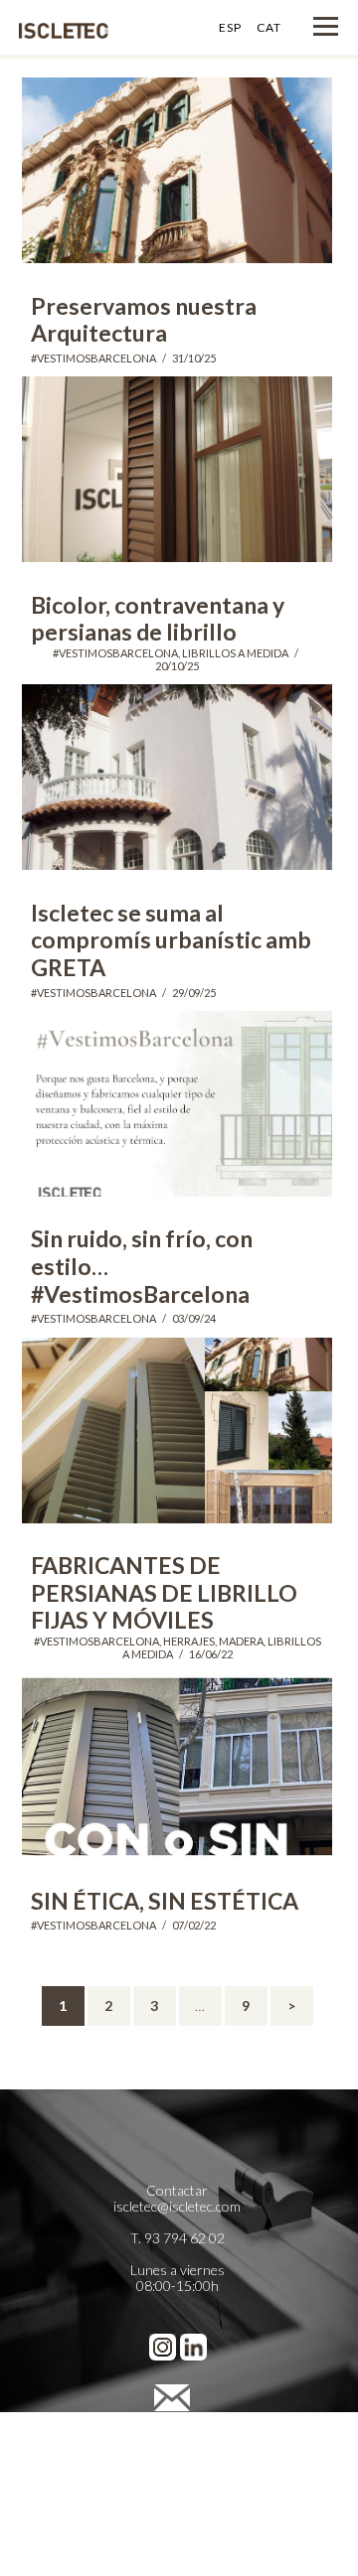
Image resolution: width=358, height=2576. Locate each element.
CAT (269, 27)
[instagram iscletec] (163, 2343)
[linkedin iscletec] (193, 2343)
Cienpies (177, 2513)
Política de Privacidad (177, 2449)
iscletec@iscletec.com (177, 2206)
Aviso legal (178, 2433)
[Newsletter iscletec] (178, 2394)
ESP (230, 27)
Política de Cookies (178, 2465)
